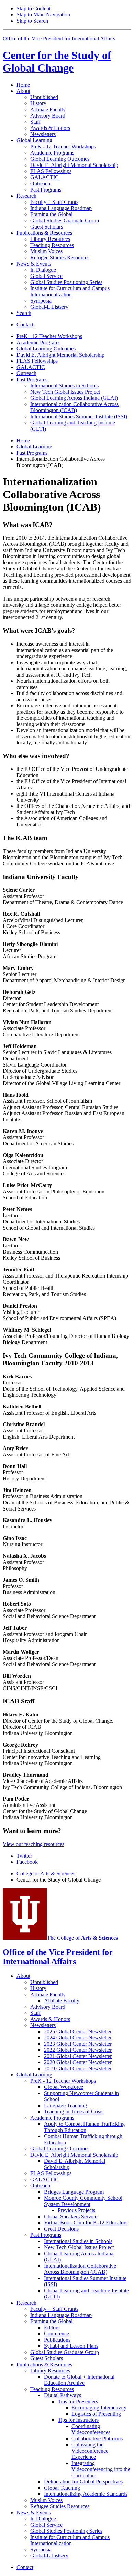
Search (24, 313)
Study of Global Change (57, 61)
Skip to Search (32, 21)
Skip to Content (33, 8)
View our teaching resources (33, 1844)
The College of (82, 1938)
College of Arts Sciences (46, 1874)
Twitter (24, 1856)
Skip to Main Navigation (43, 15)
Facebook (27, 1862)
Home (23, 85)
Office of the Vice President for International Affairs (59, 39)
